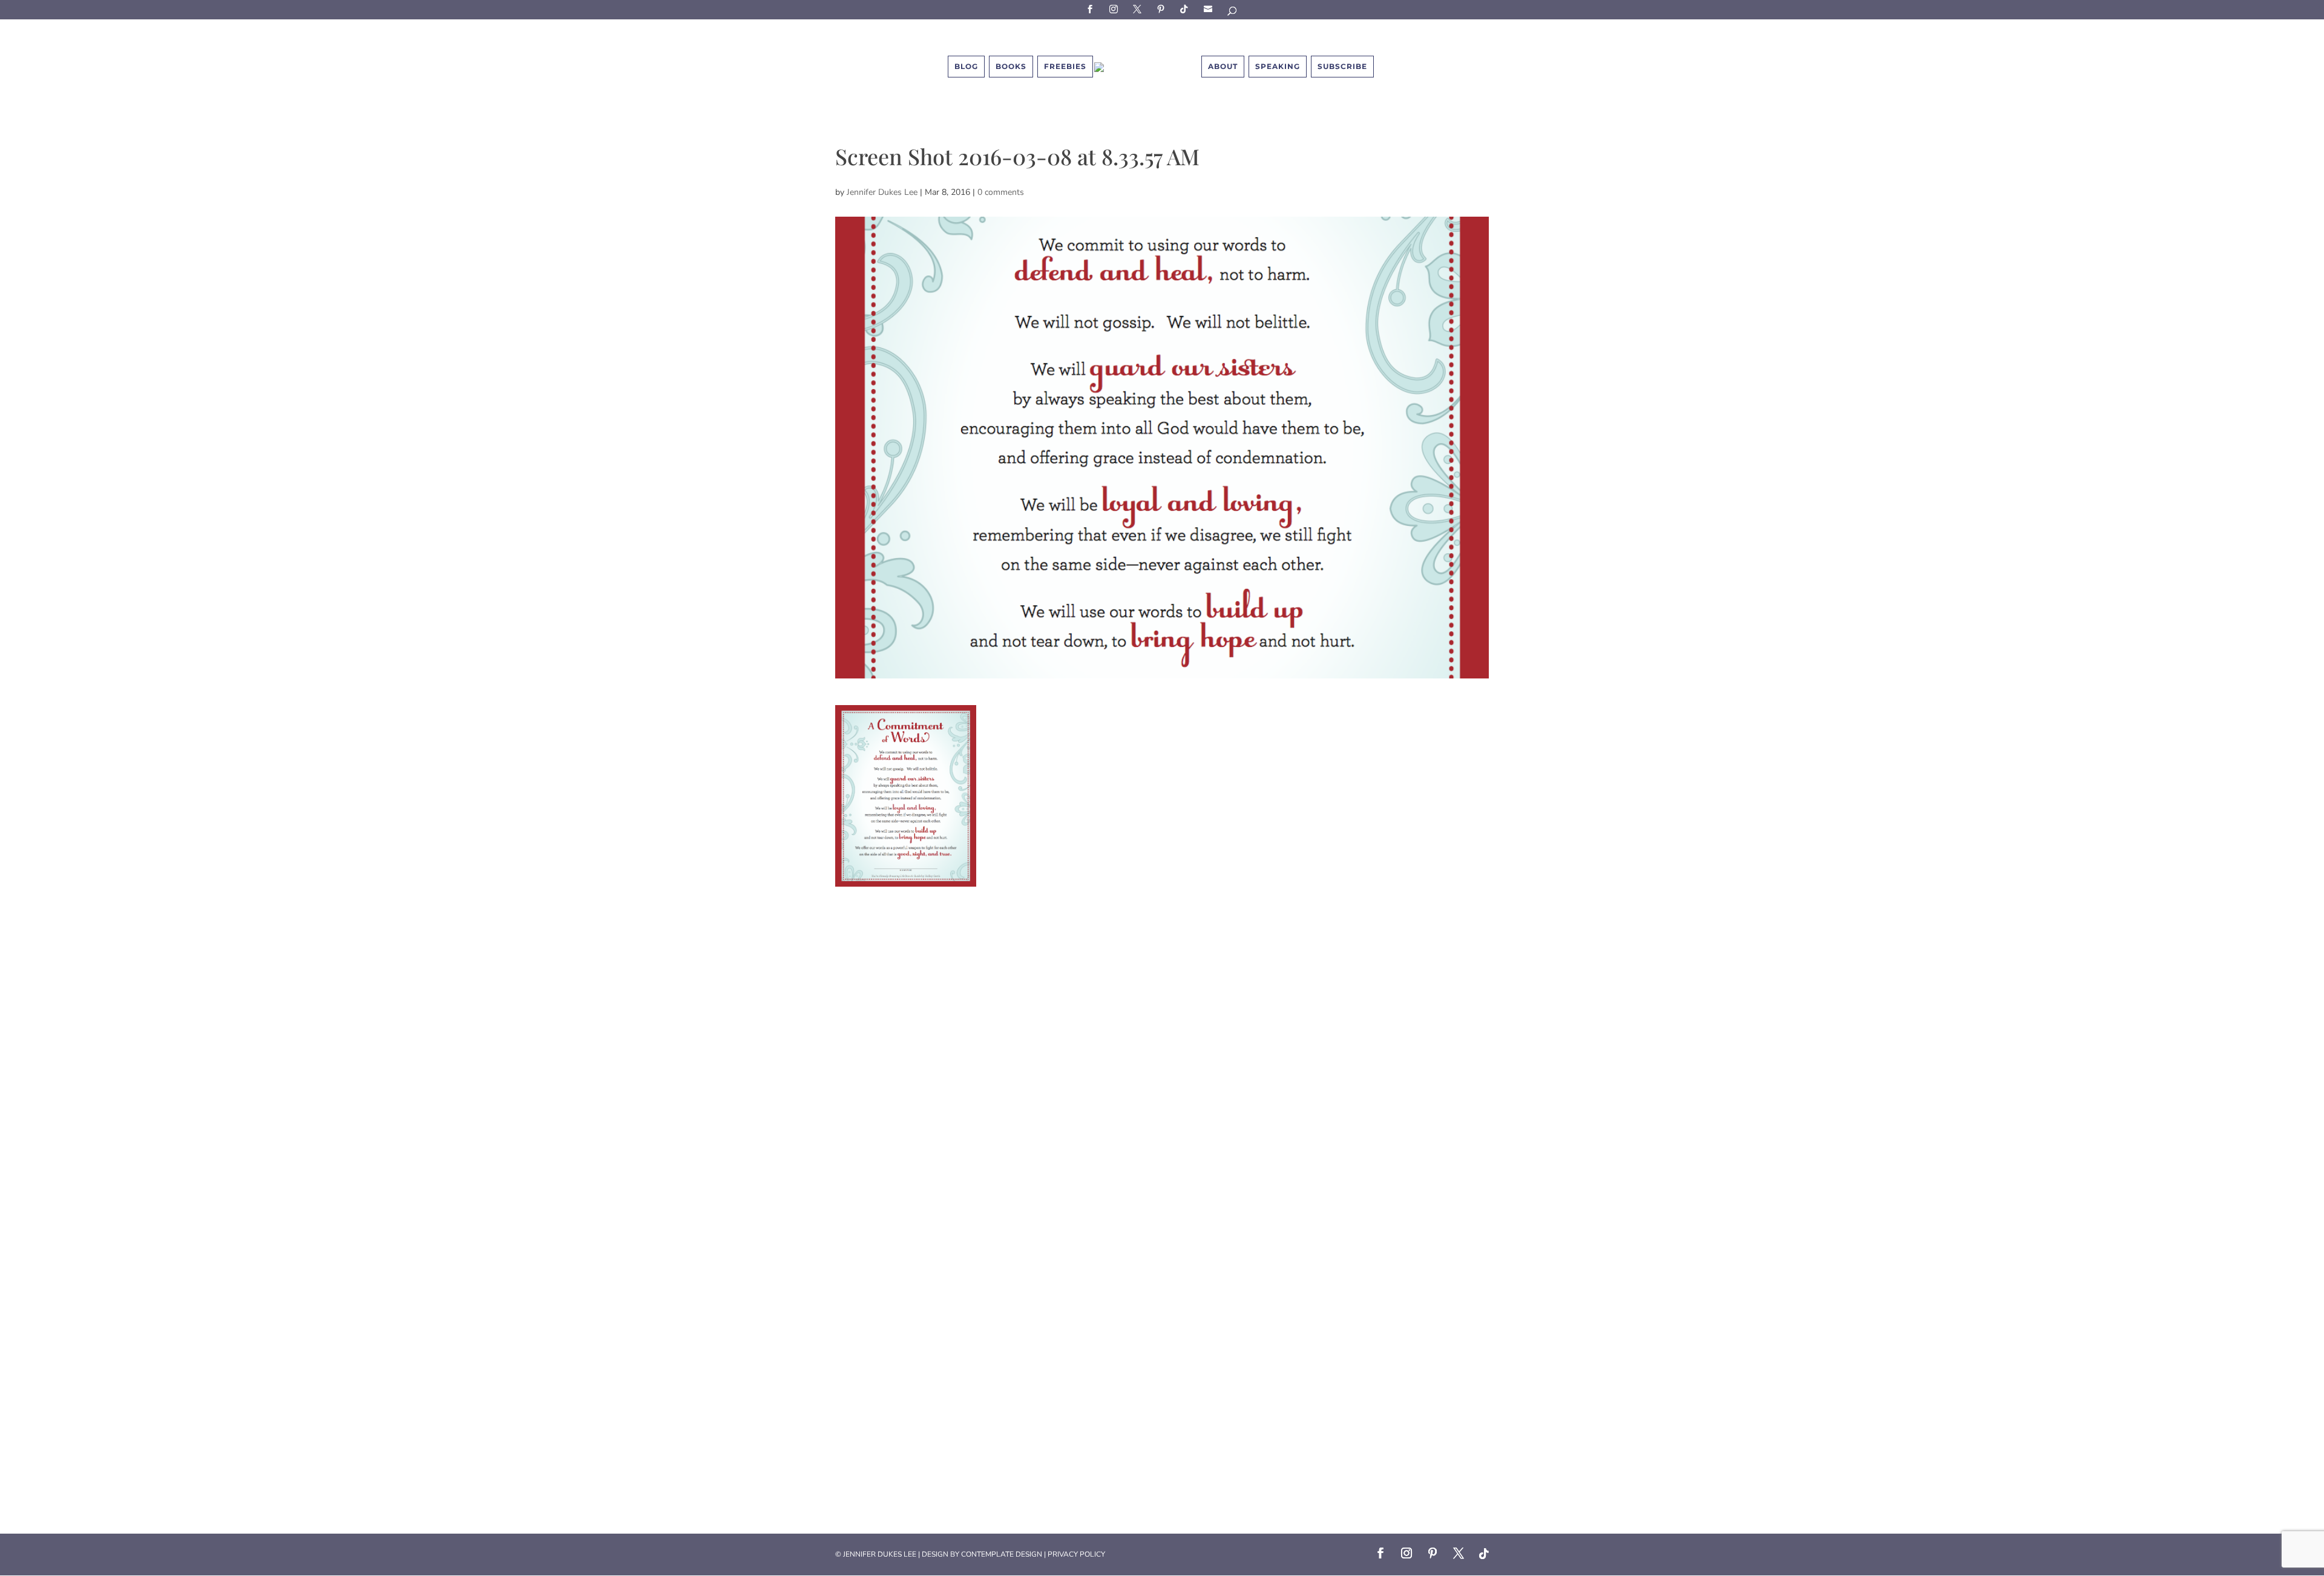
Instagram (1115, 9)
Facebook (1092, 9)
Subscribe (1210, 9)
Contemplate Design (1002, 1554)
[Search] (1233, 13)
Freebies (1065, 66)
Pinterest (1163, 9)
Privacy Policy (1076, 1554)
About (1223, 66)
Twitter (1139, 9)
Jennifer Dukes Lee (882, 192)
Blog (966, 66)
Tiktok (1186, 9)
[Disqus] (1162, 1038)
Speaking (1278, 66)
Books (1011, 66)
